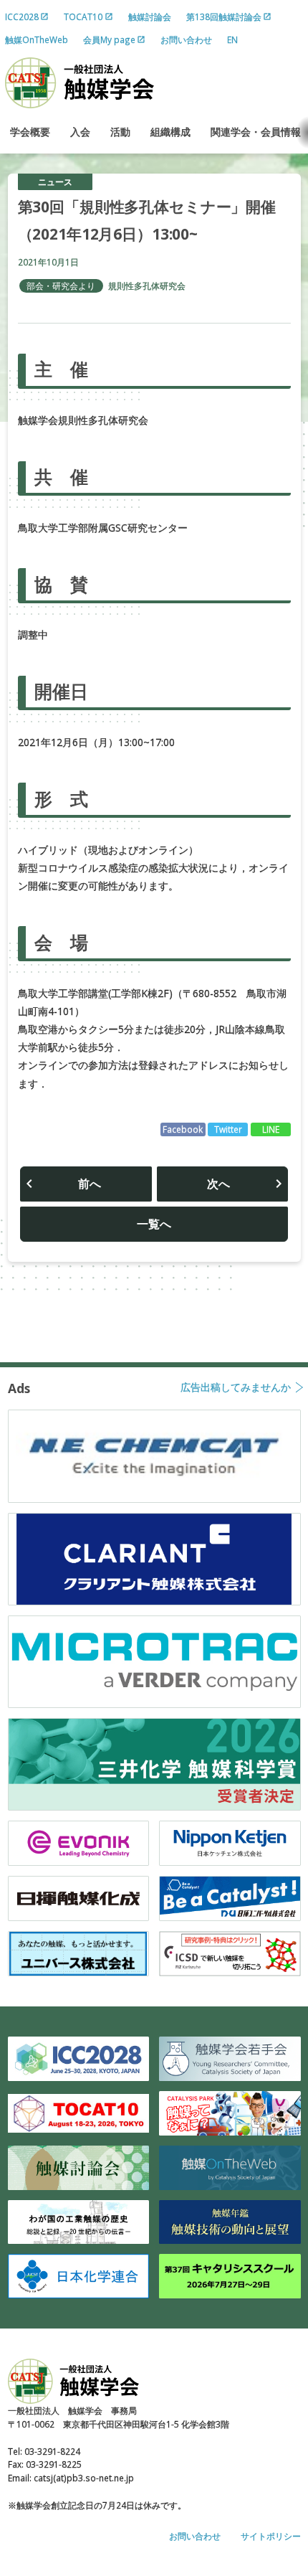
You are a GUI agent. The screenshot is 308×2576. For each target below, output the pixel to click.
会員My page (109, 39)
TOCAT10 (83, 16)
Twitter (228, 1129)
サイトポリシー (271, 2536)
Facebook (183, 1129)
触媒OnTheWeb (37, 39)
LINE (271, 1129)
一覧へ (154, 1224)
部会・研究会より (61, 286)
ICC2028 (22, 16)
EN (232, 39)
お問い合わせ (186, 39)
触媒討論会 (150, 16)
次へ (218, 1184)
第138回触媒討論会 (224, 16)
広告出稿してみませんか (236, 1388)
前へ (90, 1184)
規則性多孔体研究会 (147, 286)
